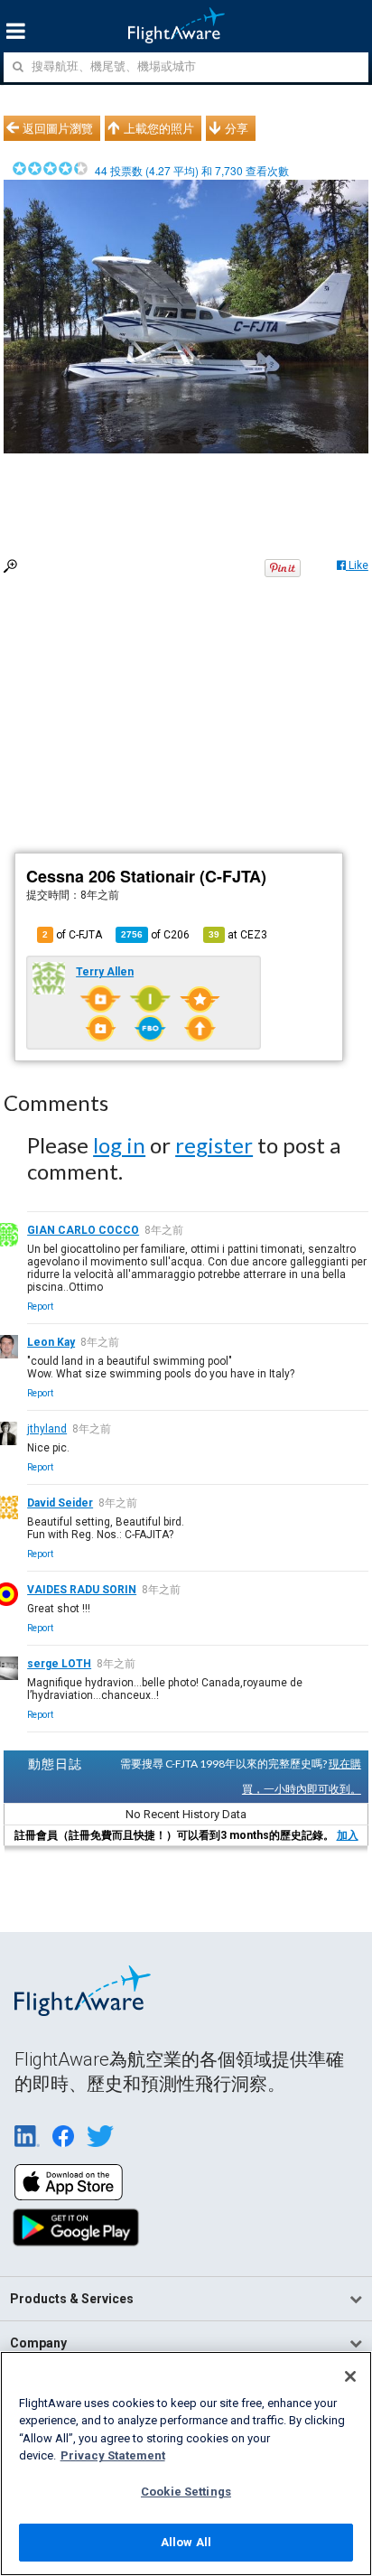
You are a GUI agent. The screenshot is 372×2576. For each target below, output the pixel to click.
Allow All (186, 2542)
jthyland (47, 1429)
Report (40, 1307)
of (155, 935)
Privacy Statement (113, 2455)
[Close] (350, 2376)
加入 (348, 1835)
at (238, 935)
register (214, 1145)
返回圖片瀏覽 (58, 128)
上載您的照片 (159, 128)
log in (119, 1145)
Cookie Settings (186, 2492)
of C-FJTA (72, 935)
